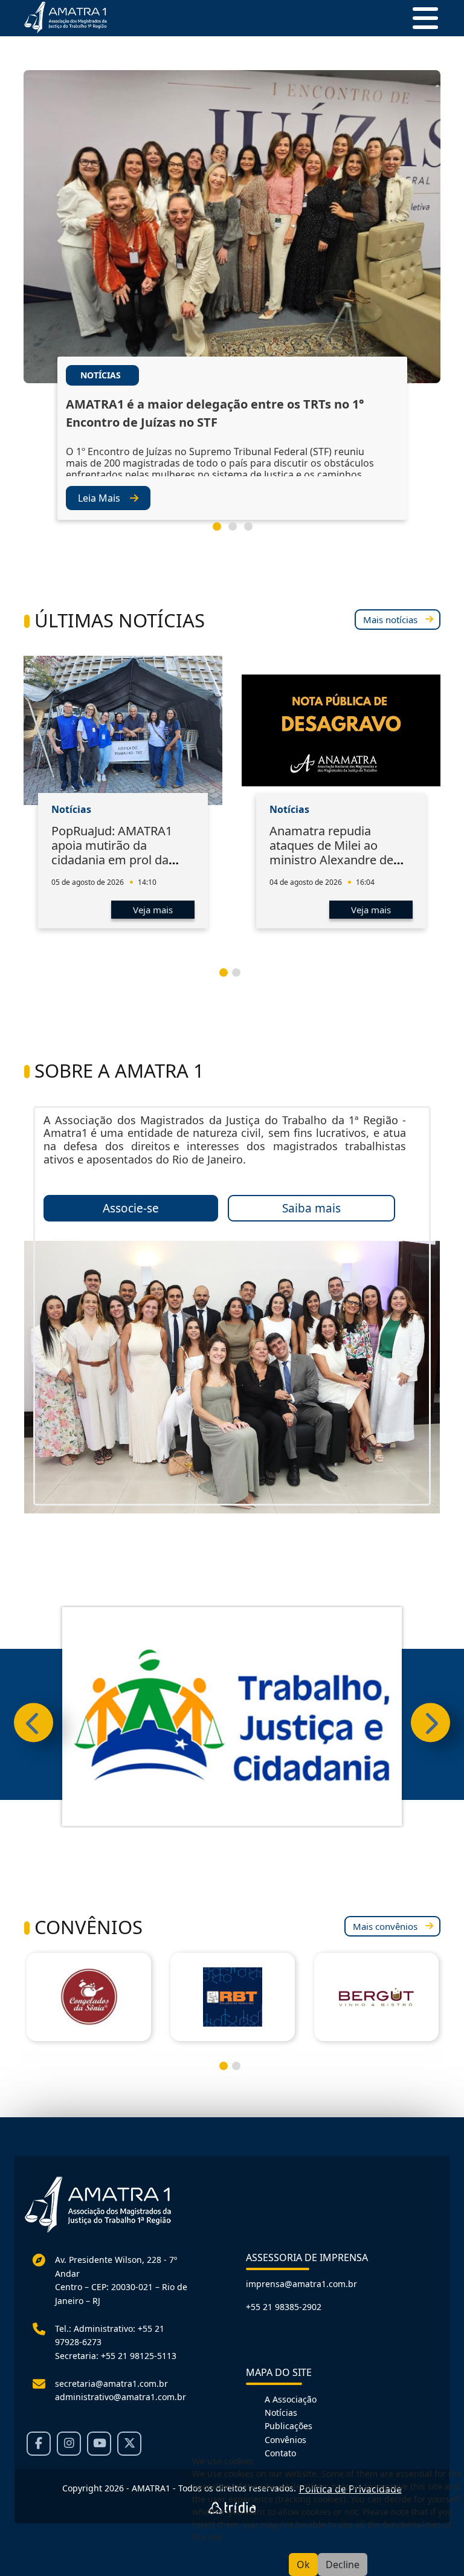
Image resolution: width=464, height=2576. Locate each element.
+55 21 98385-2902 (284, 2307)
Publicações (288, 2426)
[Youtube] (99, 2444)
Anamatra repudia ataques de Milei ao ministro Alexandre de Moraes (331, 853)
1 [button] (222, 531)
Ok (303, 2565)
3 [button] (253, 531)
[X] (129, 2444)
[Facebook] (39, 2444)
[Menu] (420, 18)
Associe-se (131, 1208)
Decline (343, 2565)
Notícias (281, 2413)
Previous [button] (34, 1723)
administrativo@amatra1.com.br (121, 2397)
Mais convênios (385, 1926)
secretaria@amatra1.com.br (111, 2383)
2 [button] (237, 531)
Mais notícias (390, 620)
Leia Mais (99, 498)
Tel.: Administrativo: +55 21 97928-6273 (110, 2335)
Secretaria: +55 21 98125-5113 (116, 2356)
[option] (232, 313)
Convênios (285, 2440)
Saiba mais (311, 1208)
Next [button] (430, 1723)
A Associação (291, 2399)
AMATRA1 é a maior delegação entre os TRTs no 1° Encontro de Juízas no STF (215, 413)
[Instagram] (69, 2444)
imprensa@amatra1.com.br (301, 2284)
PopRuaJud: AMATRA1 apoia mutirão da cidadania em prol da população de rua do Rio (119, 853)
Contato (280, 2453)
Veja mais (153, 910)
